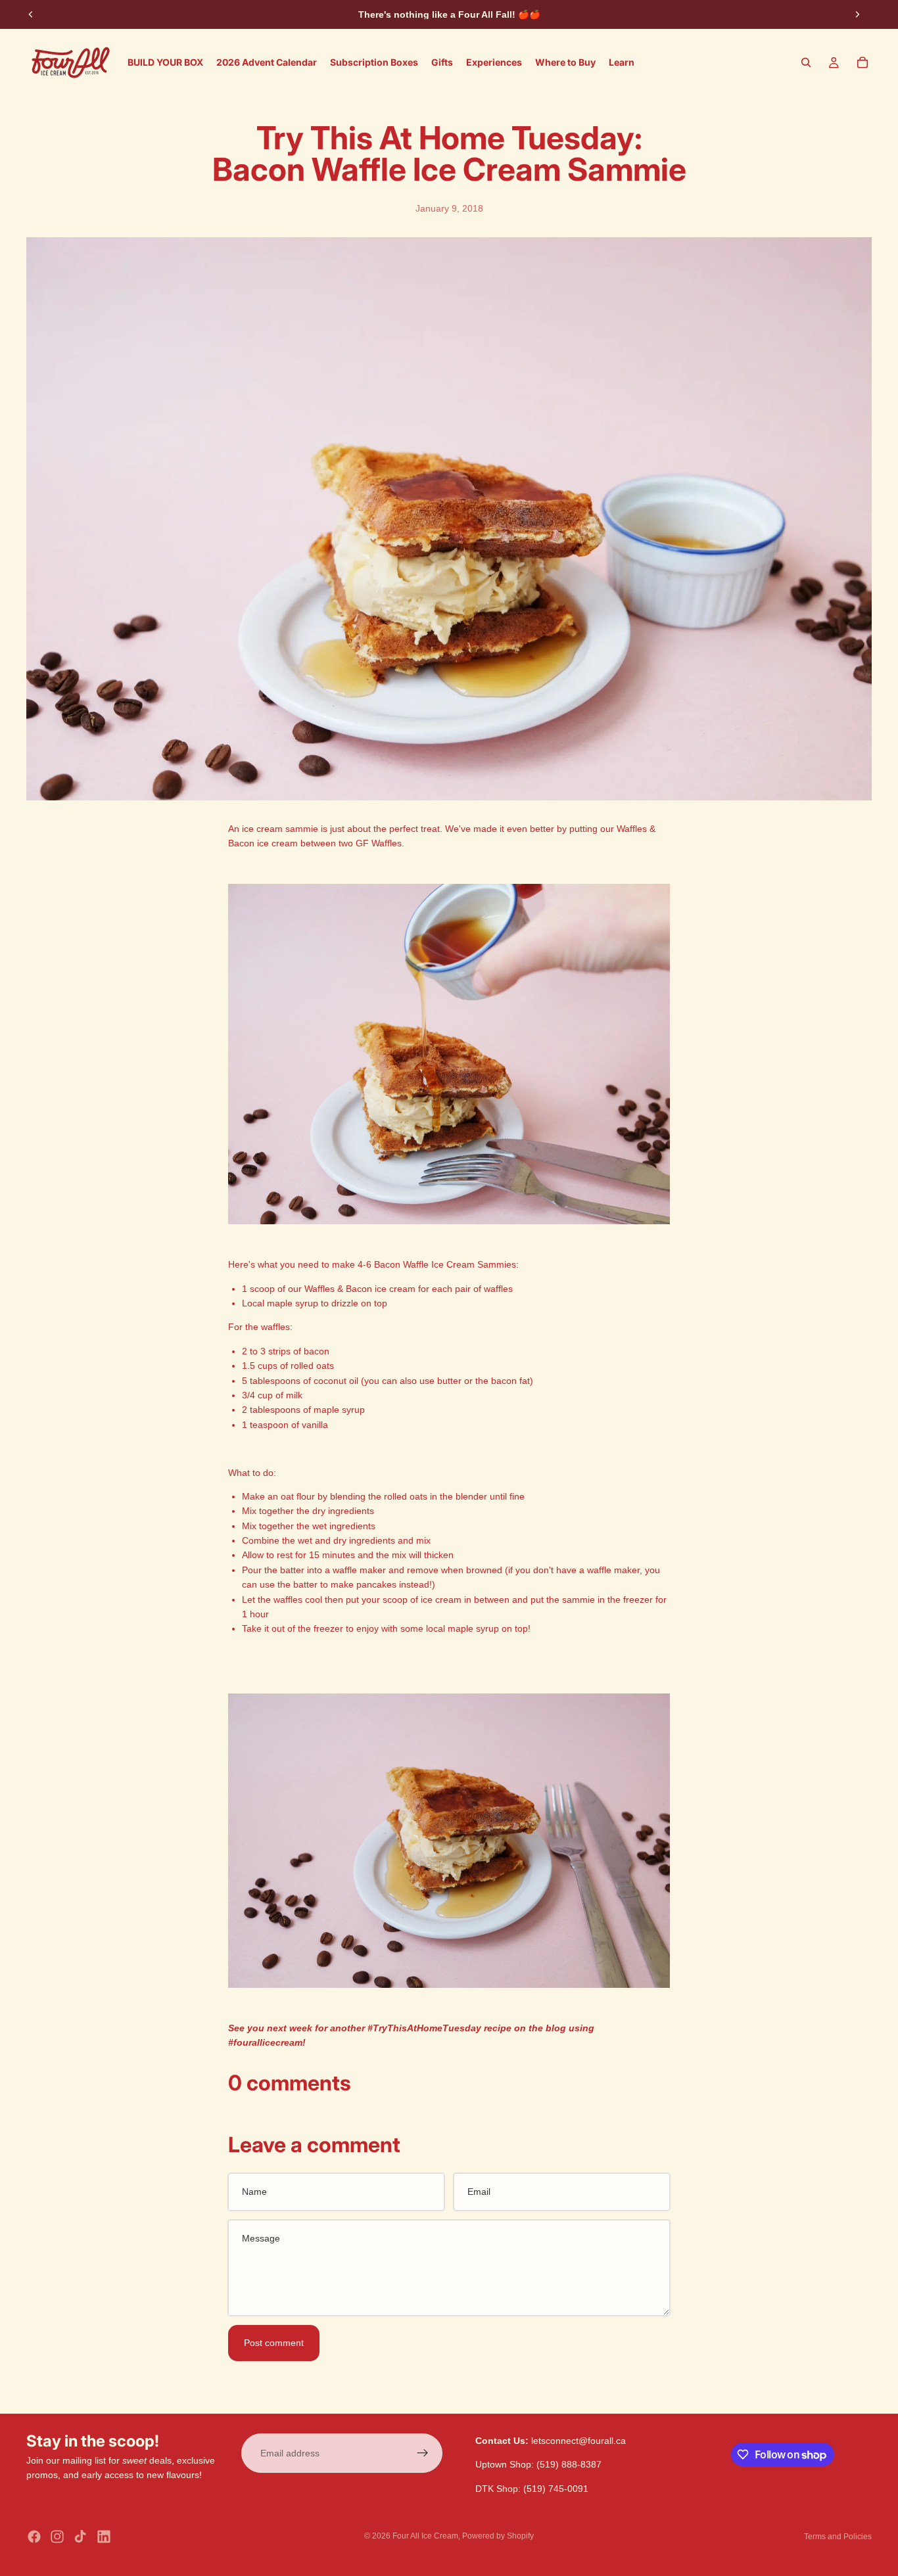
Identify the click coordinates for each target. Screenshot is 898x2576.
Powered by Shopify (498, 2536)
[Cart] (863, 62)
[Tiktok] (80, 2537)
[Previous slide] (31, 14)
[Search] (806, 62)
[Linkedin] (104, 2537)
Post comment (274, 2343)
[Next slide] (857, 14)
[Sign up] (423, 2453)
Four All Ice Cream (425, 2536)
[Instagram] (57, 2537)
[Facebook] (34, 2537)
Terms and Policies (838, 2537)
